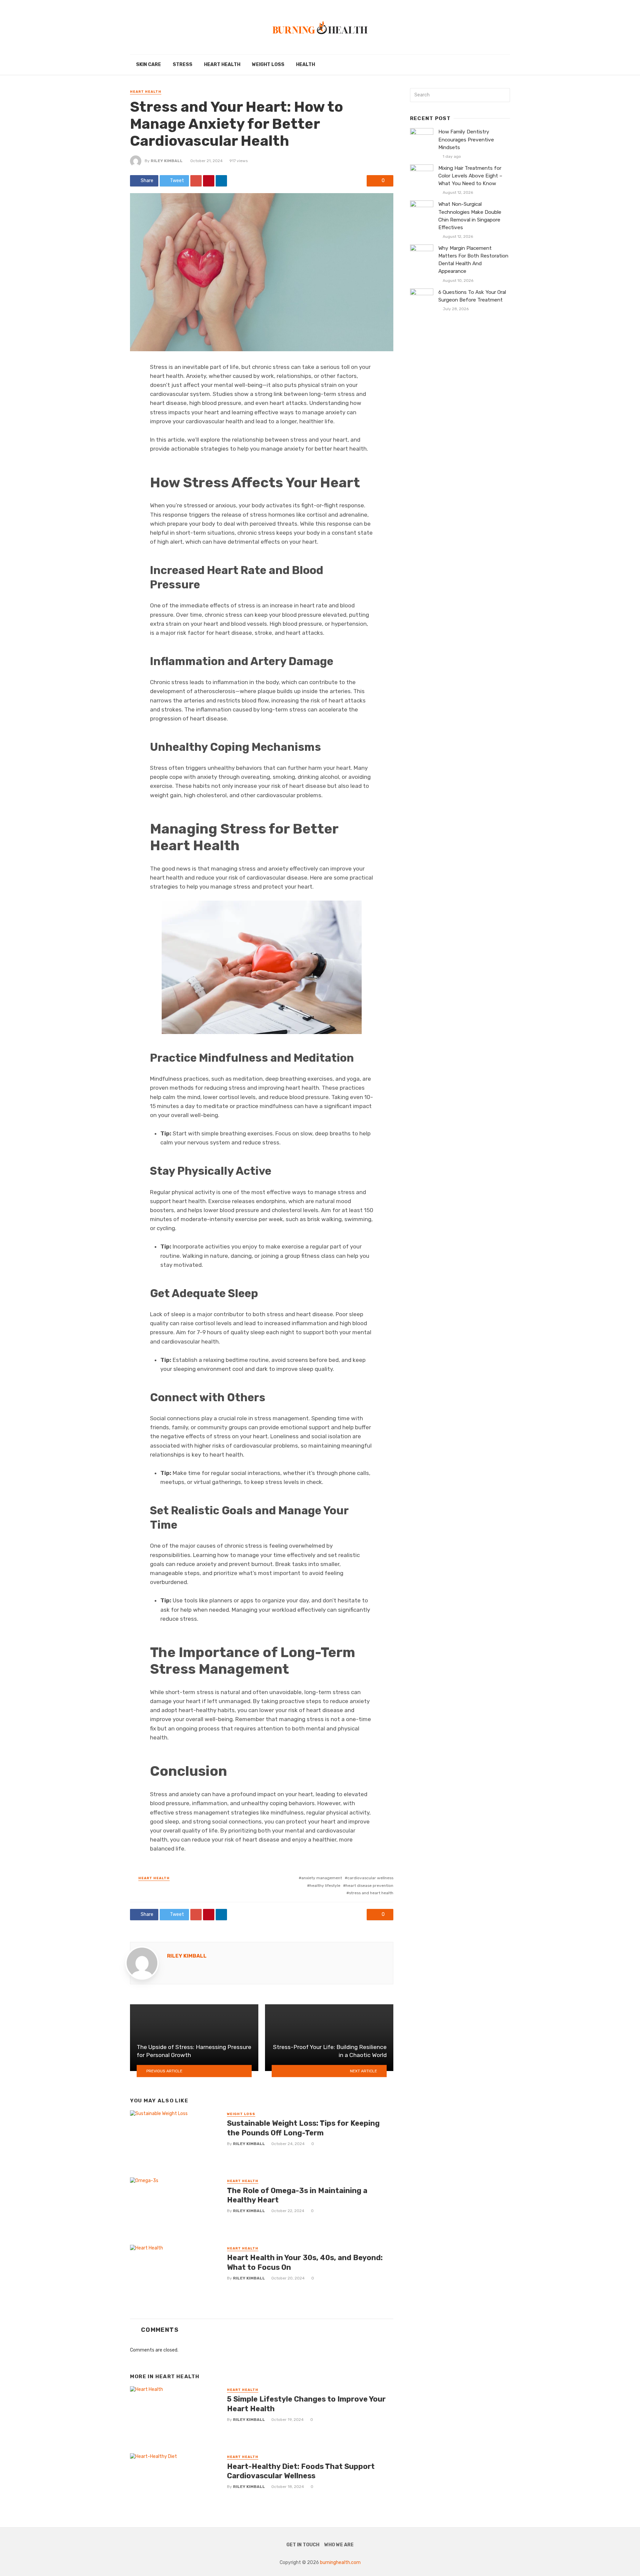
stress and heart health (371, 1893)
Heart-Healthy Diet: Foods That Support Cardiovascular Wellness (301, 2471)
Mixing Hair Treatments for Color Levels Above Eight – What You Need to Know (470, 176)
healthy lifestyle (325, 1886)
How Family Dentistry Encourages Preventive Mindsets (466, 139)
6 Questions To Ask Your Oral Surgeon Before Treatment (472, 296)
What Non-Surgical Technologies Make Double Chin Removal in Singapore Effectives (470, 216)
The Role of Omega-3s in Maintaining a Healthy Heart (297, 2195)
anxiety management (322, 1878)
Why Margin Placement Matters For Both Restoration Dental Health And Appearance (473, 260)
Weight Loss (268, 65)
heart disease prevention (369, 1886)
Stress (182, 65)
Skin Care (148, 65)
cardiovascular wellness (370, 1878)
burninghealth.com (340, 2562)
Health (305, 65)
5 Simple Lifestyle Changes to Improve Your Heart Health (306, 2404)
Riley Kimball (167, 161)
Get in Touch (303, 2545)
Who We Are (339, 2545)
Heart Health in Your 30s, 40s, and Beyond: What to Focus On (305, 2262)
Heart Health (222, 65)
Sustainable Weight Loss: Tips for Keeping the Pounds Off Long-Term (303, 2128)
